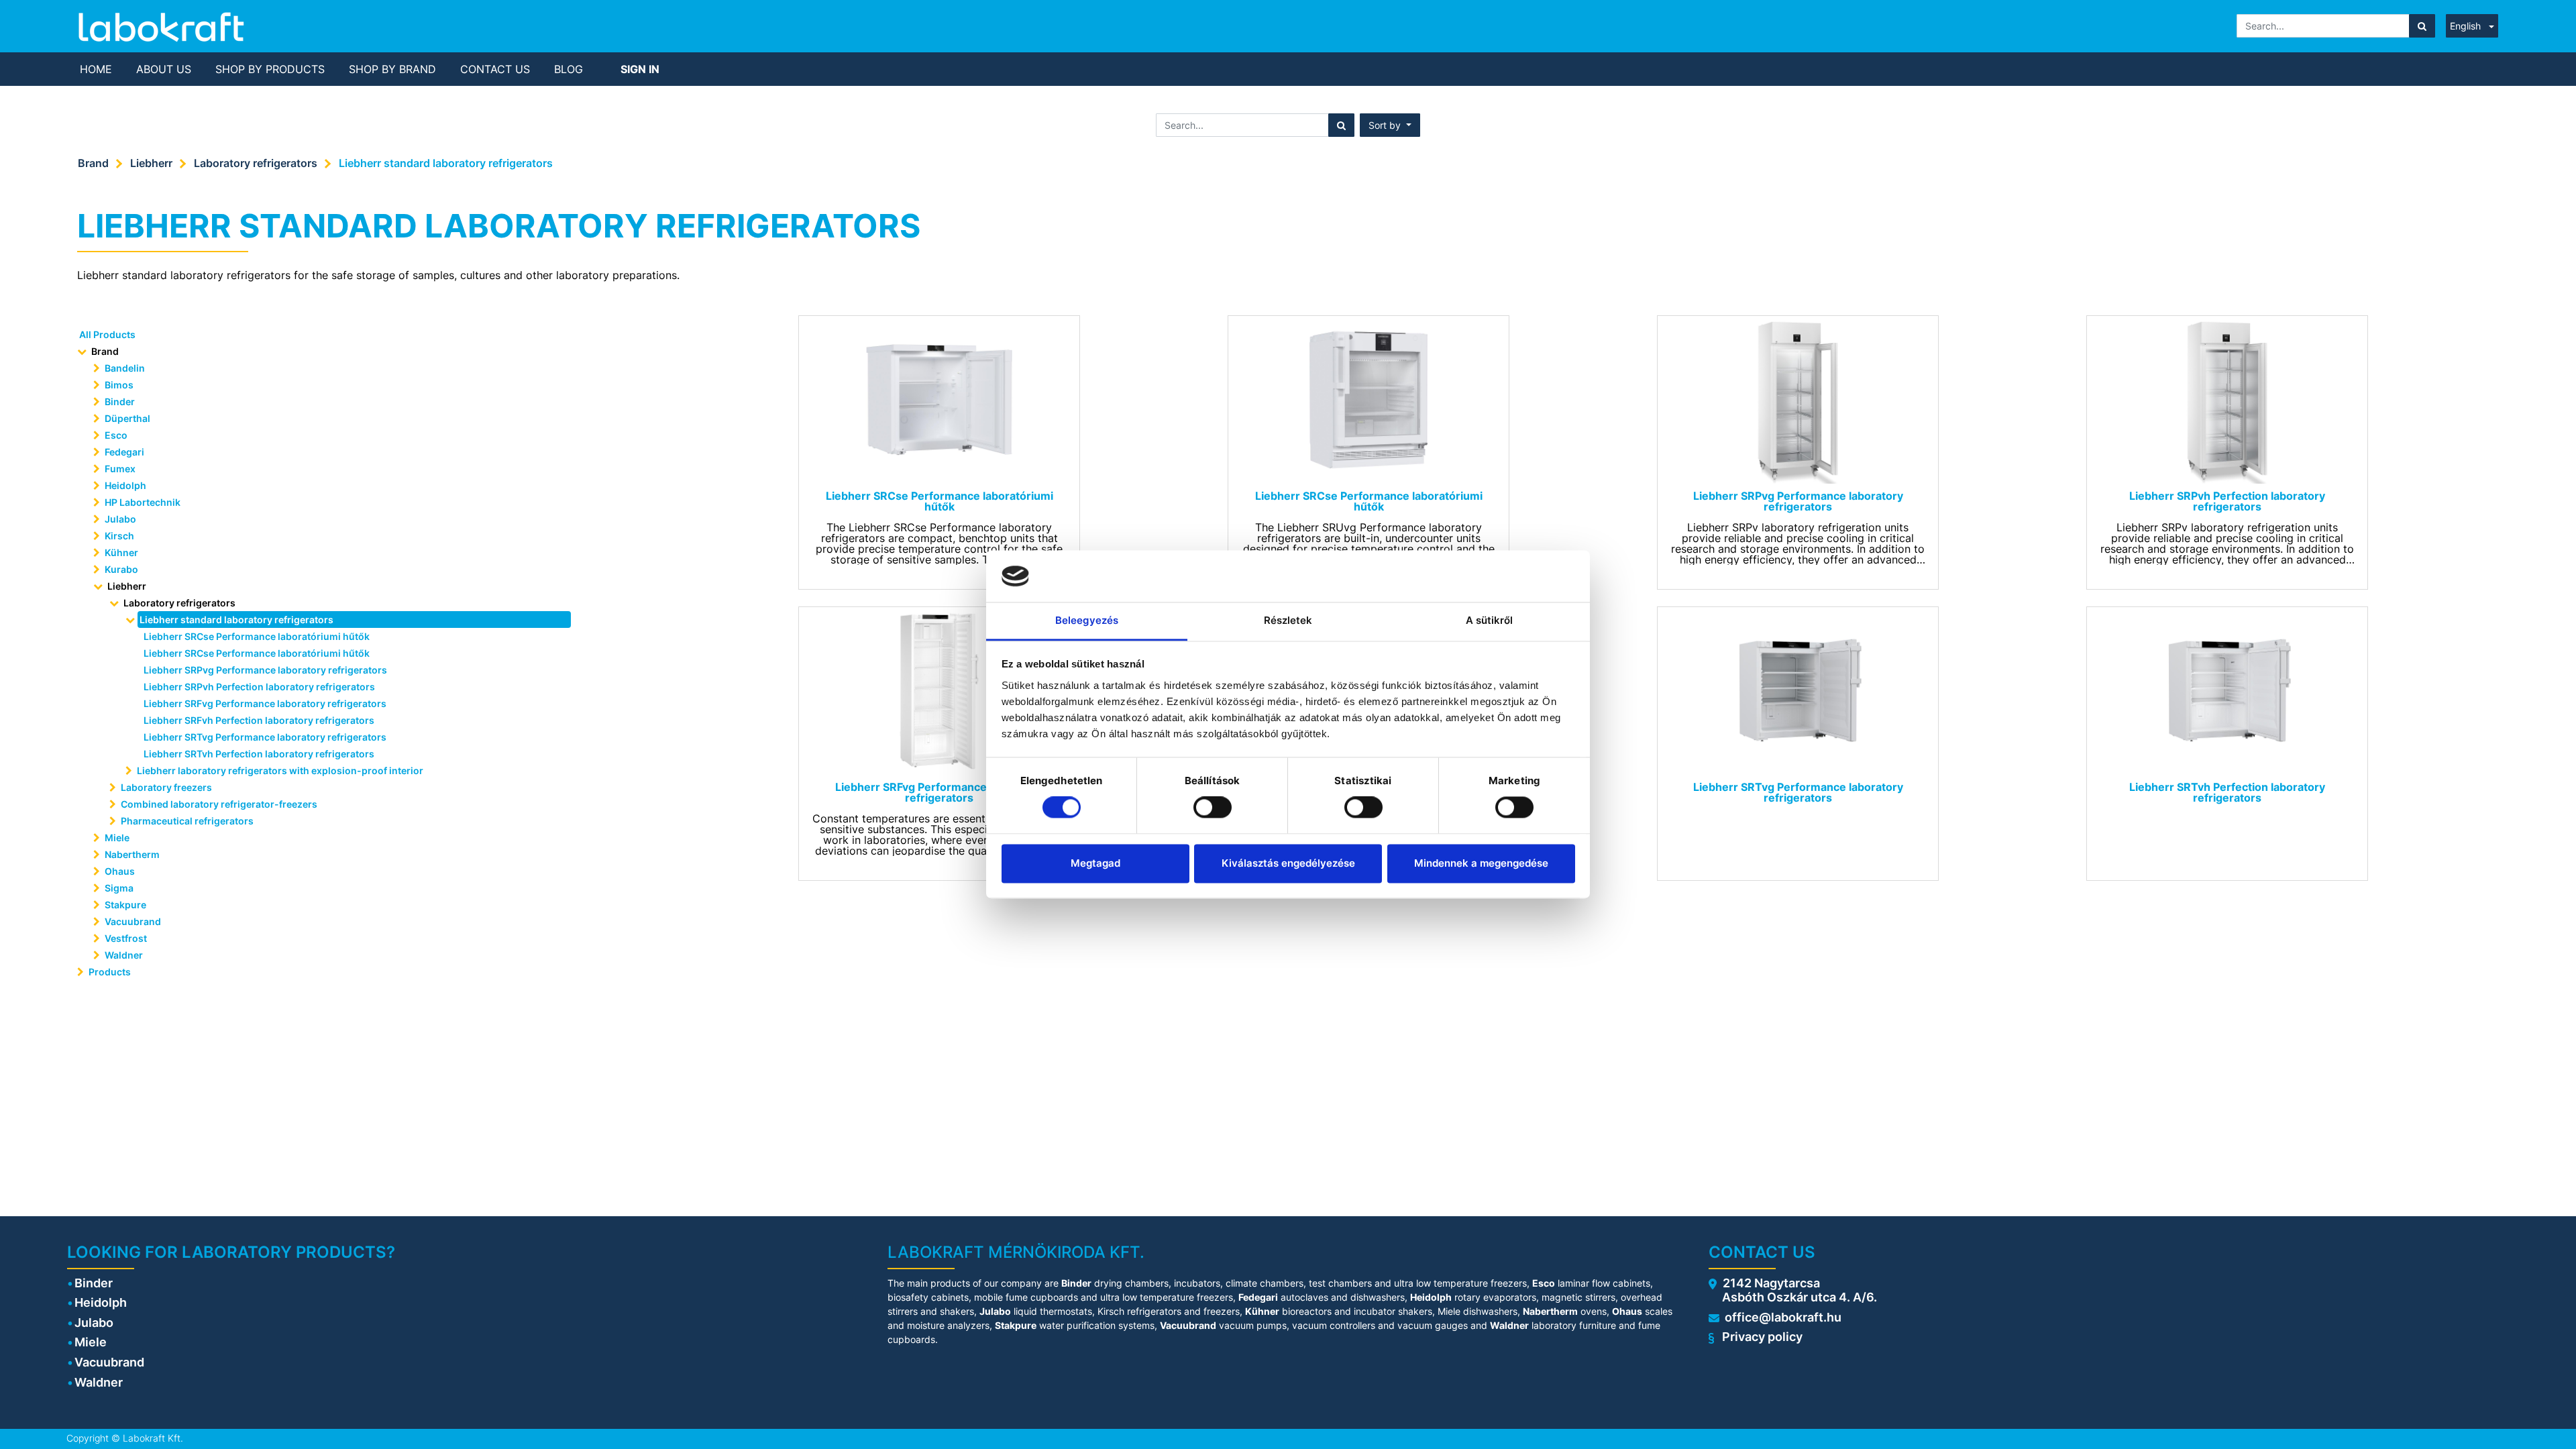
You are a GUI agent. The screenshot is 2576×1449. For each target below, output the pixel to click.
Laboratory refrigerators (256, 163)
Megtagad (1095, 863)
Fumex (120, 469)
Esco (116, 435)
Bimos (119, 385)
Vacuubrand (133, 921)
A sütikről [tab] (1490, 620)
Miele (117, 838)
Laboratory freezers (166, 787)
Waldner (124, 955)
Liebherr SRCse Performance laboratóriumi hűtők (257, 636)
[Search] (2422, 26)
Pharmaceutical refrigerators (187, 821)
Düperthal (127, 418)
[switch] (1213, 808)
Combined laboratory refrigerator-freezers (219, 804)
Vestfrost (126, 938)
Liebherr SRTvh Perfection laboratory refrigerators (259, 754)
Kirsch (119, 536)
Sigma (119, 888)
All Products (107, 334)
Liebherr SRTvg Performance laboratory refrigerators (265, 737)
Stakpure (125, 905)
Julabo (120, 519)
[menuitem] (96, 69)
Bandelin (125, 368)
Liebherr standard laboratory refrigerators (446, 163)
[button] (1390, 125)
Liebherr (151, 163)
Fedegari (124, 452)
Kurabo (121, 569)
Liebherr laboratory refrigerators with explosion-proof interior (280, 770)
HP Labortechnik (143, 502)
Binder (120, 401)
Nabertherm (132, 854)
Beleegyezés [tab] (1087, 620)
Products (110, 972)
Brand (93, 163)
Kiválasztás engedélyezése (1288, 863)
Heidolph (125, 485)
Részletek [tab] (1288, 620)
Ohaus (120, 871)
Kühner (121, 552)
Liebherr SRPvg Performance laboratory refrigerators (265, 670)
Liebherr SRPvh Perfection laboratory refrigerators (259, 687)
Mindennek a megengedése (1481, 863)
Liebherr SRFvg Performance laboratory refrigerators (265, 703)
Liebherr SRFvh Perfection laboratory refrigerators (259, 720)
